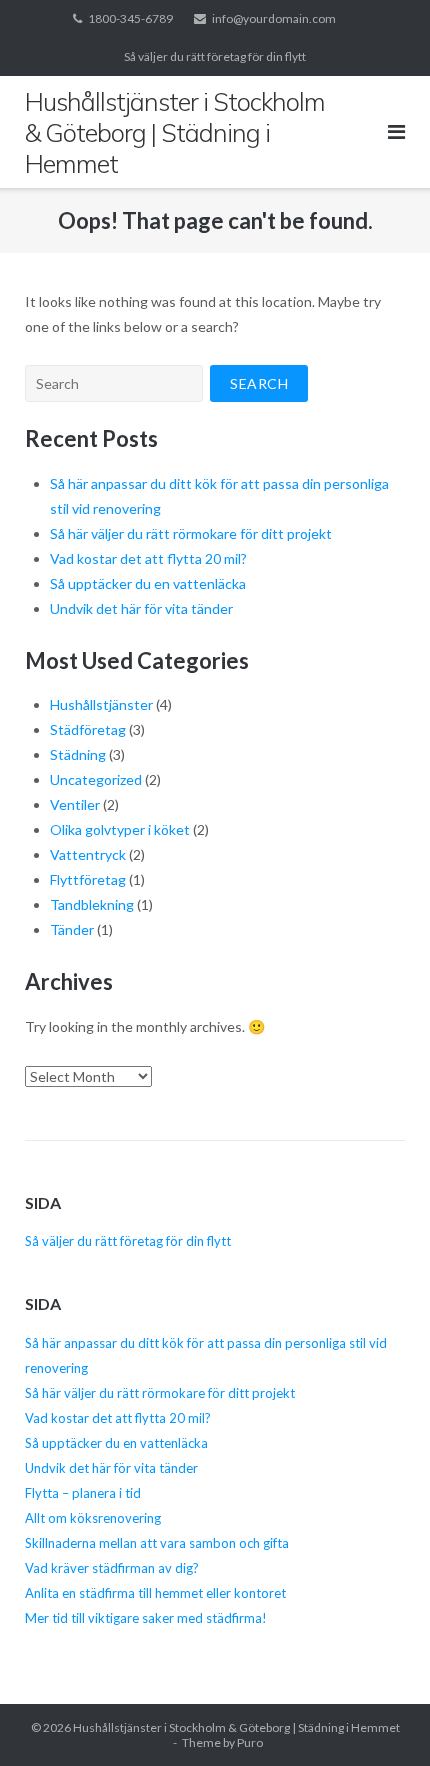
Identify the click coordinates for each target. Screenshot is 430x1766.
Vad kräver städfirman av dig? (112, 1568)
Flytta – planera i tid (83, 1493)
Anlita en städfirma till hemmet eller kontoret (155, 1593)
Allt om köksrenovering (94, 1518)
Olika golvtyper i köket (120, 829)
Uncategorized (96, 779)
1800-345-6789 (130, 18)
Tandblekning (92, 904)
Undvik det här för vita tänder (141, 608)
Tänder (72, 929)
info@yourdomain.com (274, 18)
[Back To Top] (380, 1718)
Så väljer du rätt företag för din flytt (215, 56)
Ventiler (75, 804)
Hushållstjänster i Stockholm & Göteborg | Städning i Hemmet (236, 1727)
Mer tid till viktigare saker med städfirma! (146, 1618)
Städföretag (88, 729)
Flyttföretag (88, 879)
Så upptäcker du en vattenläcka (148, 583)
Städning (78, 754)
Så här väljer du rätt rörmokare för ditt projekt (191, 533)
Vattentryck (88, 854)
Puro (250, 1742)
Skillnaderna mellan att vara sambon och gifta (157, 1543)
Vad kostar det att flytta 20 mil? (148, 558)
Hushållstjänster (101, 704)
